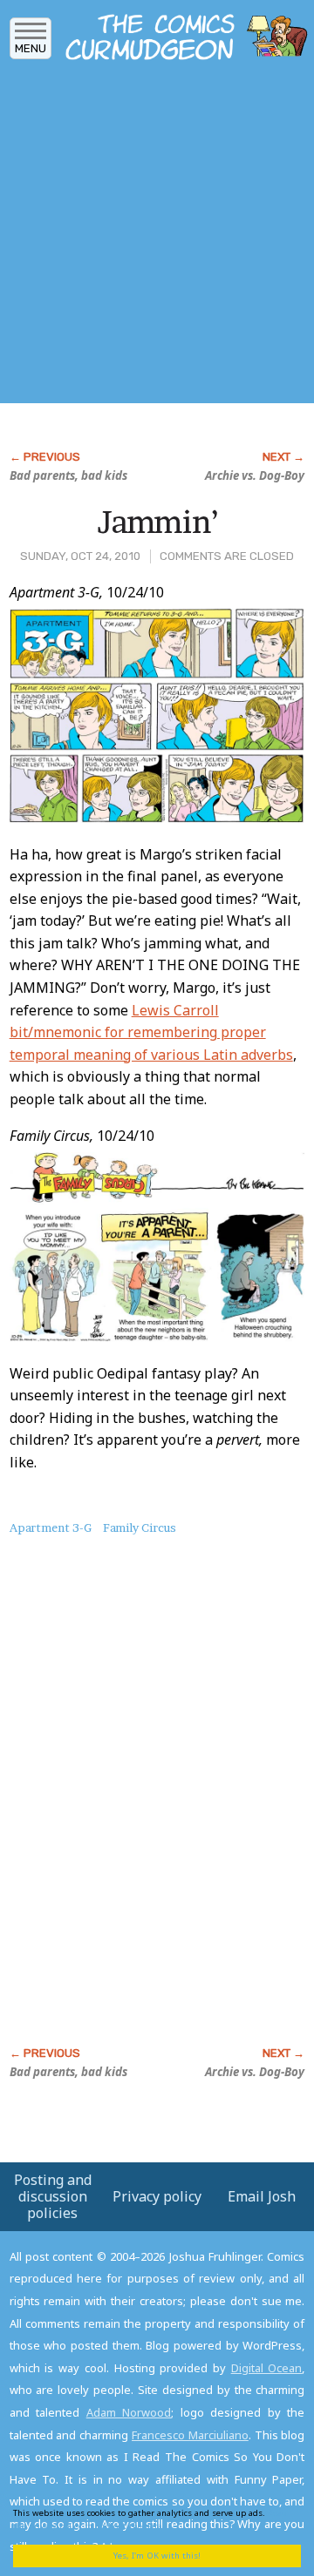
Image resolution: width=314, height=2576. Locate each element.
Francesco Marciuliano (190, 2435)
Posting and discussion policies (53, 2196)
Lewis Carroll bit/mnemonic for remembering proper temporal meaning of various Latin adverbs (151, 1032)
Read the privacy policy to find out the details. (150, 2519)
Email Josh (262, 2196)
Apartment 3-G (51, 1527)
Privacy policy (157, 2196)
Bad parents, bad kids (68, 475)
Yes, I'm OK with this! (157, 2556)
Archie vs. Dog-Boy (255, 475)
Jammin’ (157, 522)
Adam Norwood (129, 2412)
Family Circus (140, 1527)
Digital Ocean (267, 2368)
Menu (31, 48)
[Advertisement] (157, 238)
